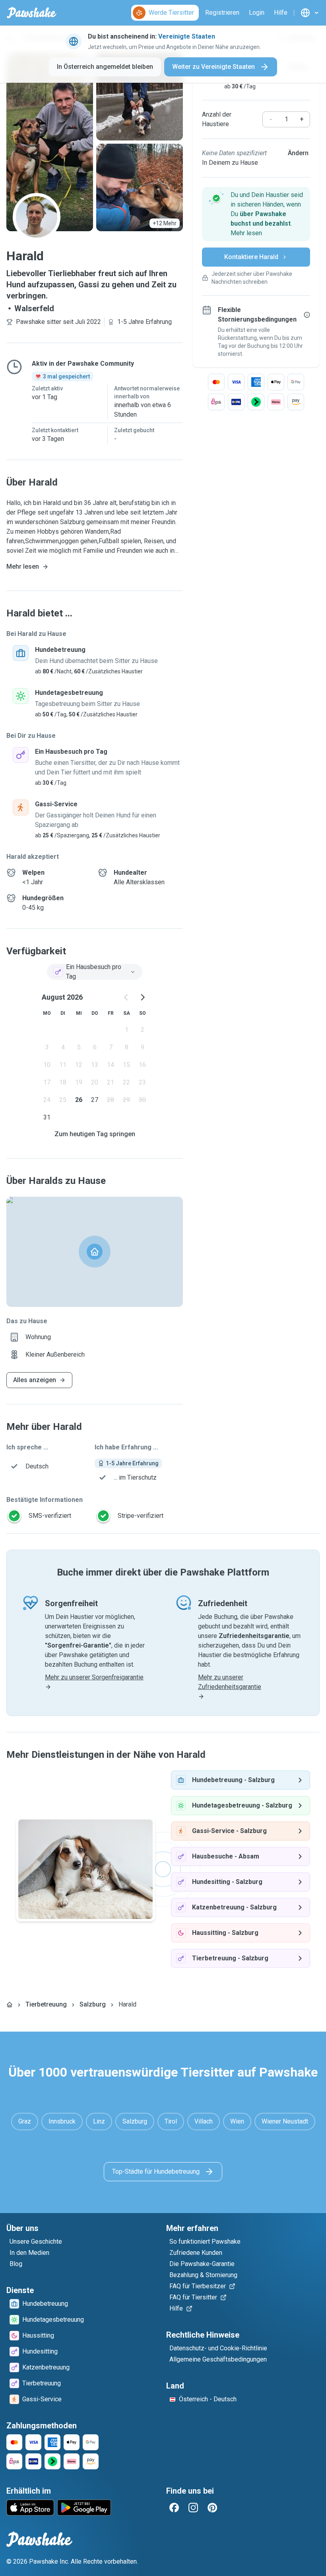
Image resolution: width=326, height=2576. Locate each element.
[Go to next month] (142, 997)
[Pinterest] (212, 2508)
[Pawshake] (32, 13)
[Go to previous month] (126, 997)
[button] (256, 214)
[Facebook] (174, 2508)
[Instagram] (193, 2508)
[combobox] (95, 972)
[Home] (10, 2005)
